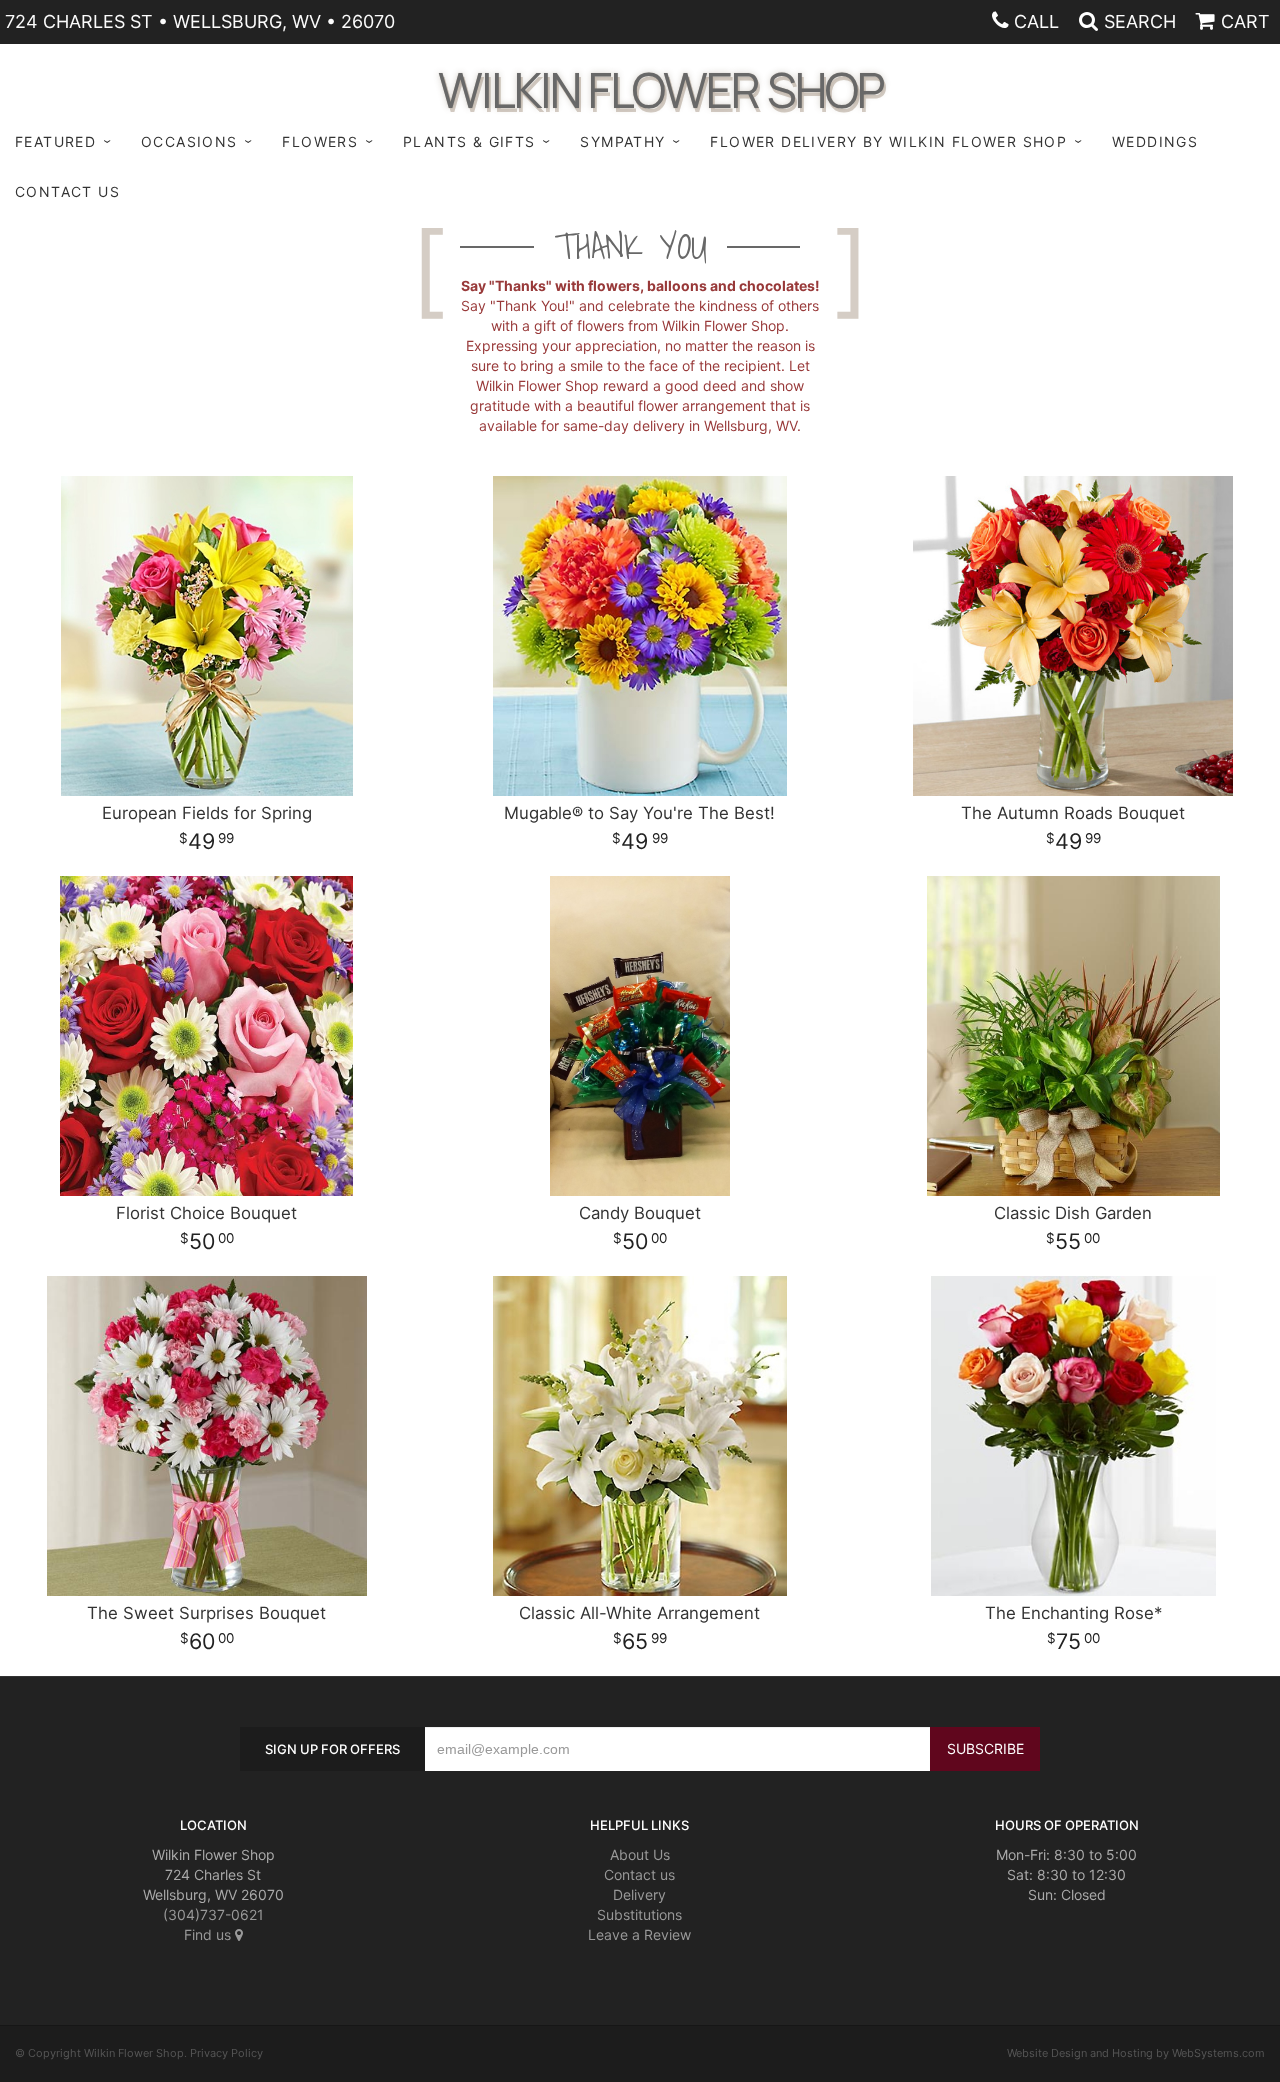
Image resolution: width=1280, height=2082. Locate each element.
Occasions (189, 141)
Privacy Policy (226, 2053)
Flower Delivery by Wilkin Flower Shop (888, 141)
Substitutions (639, 1914)
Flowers (320, 141)
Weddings (1155, 141)
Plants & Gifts (469, 141)
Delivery (639, 1894)
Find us (209, 1934)
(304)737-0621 (213, 1914)
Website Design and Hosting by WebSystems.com (1136, 2053)
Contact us (639, 1874)
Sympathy (622, 141)
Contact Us (67, 191)
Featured (55, 141)
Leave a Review (639, 1934)
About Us (640, 1854)
